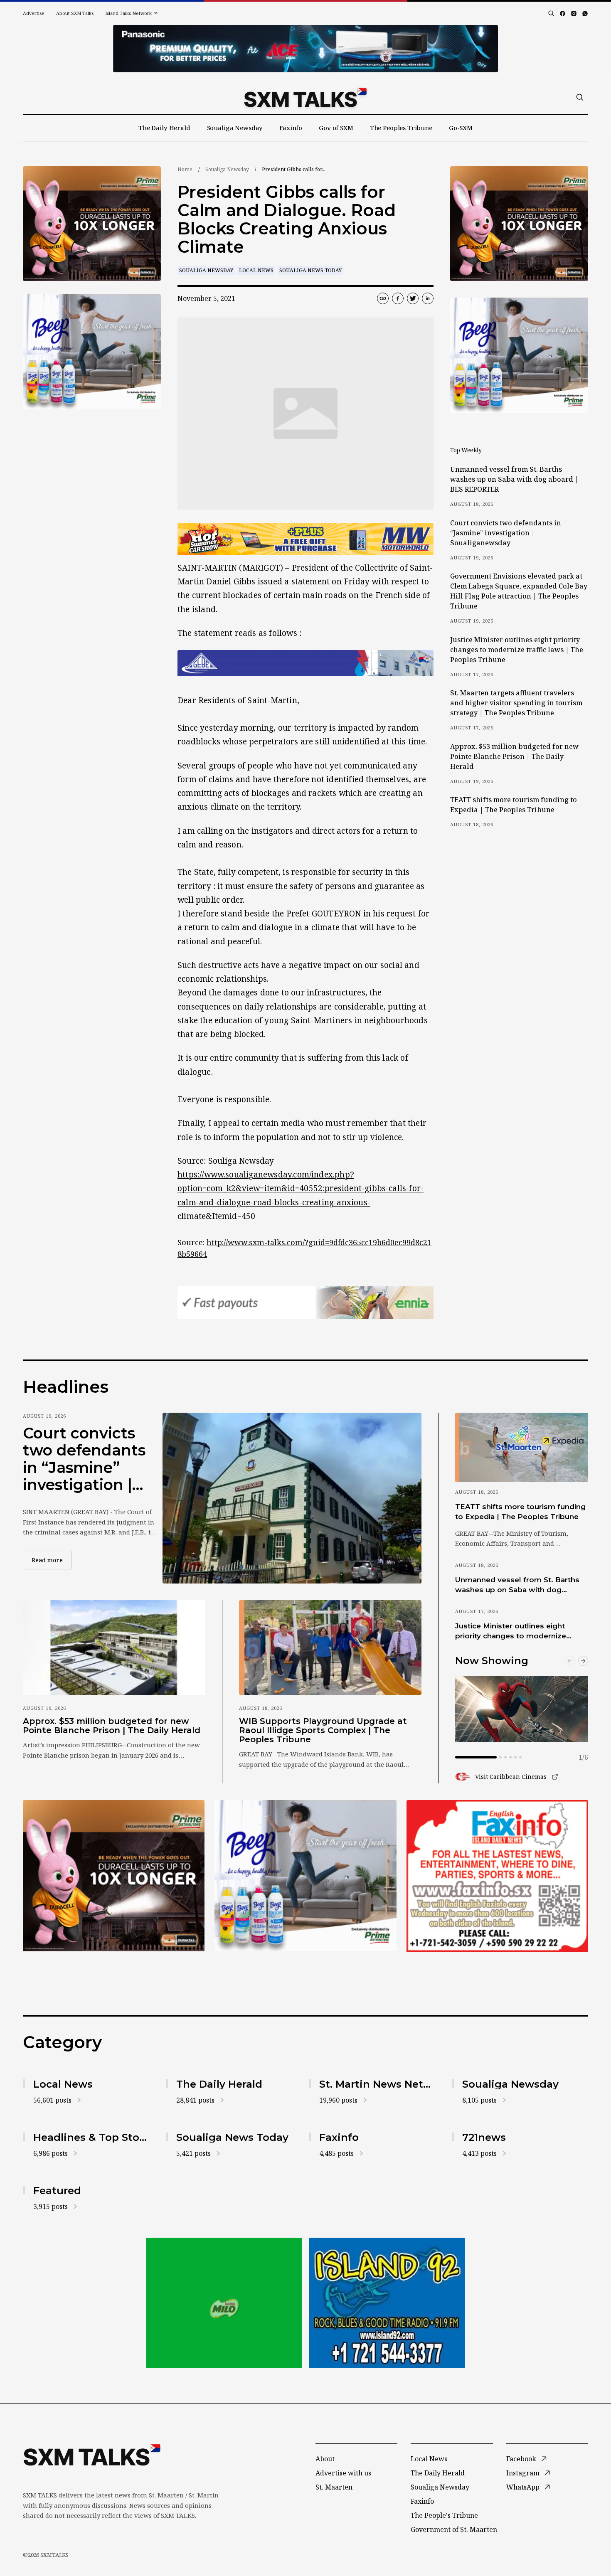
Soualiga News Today (310, 270)
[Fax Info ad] (497, 1876)
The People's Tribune (444, 2515)
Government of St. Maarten (454, 2529)
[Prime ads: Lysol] (92, 224)
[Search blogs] (551, 13)
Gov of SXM (336, 128)
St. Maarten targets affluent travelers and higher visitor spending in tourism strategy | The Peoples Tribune (516, 703)
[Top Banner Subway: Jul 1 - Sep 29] (305, 49)
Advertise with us (343, 2473)
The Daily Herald (164, 128)
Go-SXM (461, 128)
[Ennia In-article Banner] (305, 1303)
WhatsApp (523, 2487)
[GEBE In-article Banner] (305, 663)
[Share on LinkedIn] (428, 298)
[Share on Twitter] (413, 298)
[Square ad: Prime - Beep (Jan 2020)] (224, 2303)
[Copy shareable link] (383, 298)
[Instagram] (574, 14)
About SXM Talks (75, 13)
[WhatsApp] (585, 14)
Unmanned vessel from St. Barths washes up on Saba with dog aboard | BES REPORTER (514, 479)
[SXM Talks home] (305, 97)
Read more (52, 1560)
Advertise (34, 13)
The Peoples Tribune (401, 128)
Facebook (521, 2459)
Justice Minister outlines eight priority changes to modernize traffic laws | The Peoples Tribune (517, 650)
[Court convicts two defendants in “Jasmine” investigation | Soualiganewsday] (292, 1498)
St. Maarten (334, 2487)
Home (185, 169)
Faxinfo (291, 128)
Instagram (523, 2473)
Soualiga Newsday (235, 128)
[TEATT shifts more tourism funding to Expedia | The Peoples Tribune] (522, 1447)
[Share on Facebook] (398, 298)
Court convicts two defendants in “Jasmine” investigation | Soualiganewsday (506, 533)
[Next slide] (583, 1661)
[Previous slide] (570, 1661)
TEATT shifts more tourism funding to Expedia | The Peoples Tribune (514, 805)
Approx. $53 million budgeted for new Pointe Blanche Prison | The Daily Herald (514, 756)
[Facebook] (563, 14)
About (325, 2459)
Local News (256, 270)
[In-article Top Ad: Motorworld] (305, 539)
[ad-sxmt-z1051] (92, 352)
